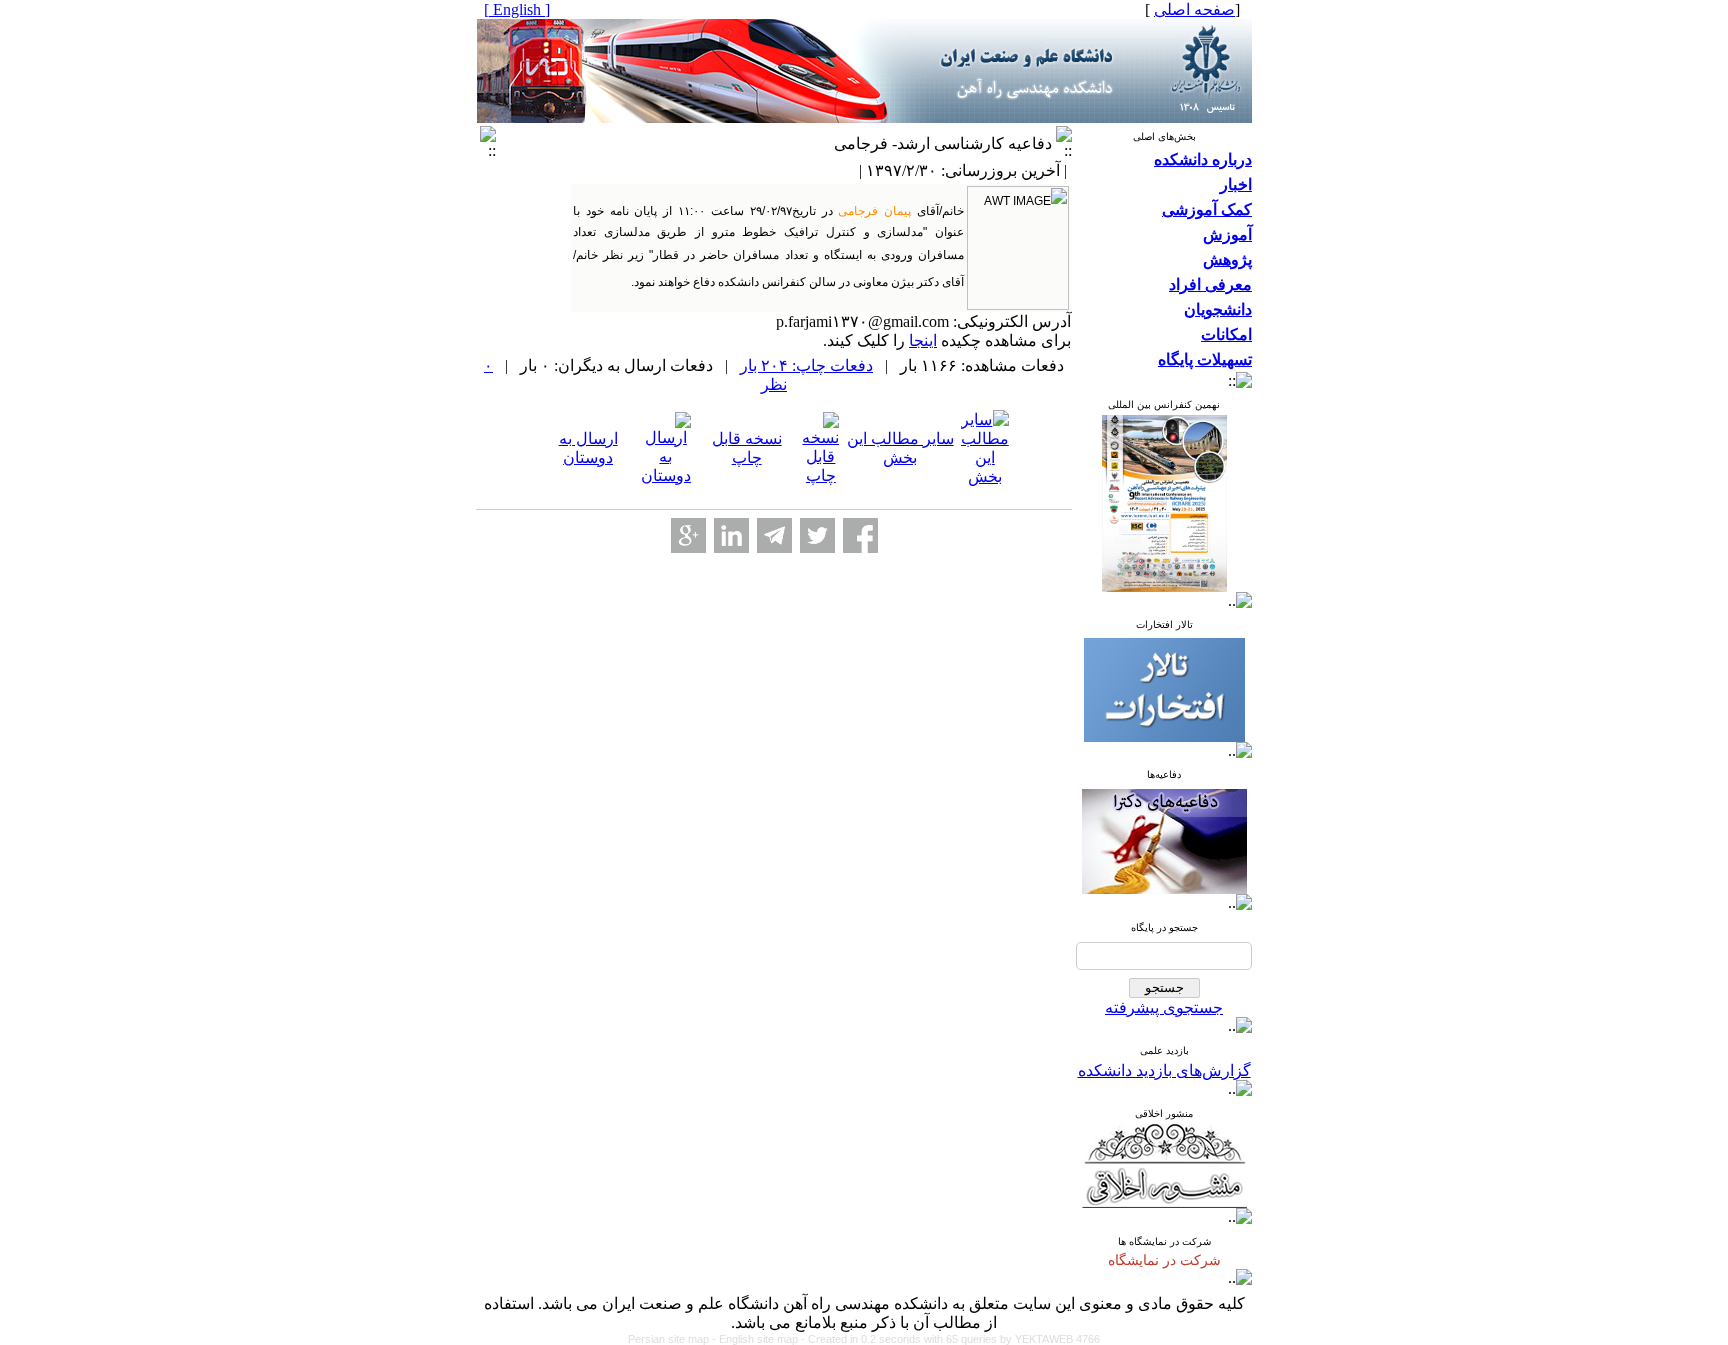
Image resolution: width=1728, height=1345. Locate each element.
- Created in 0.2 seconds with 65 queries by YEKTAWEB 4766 (950, 1339)
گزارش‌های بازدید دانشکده (1164, 1070)
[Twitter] (817, 535)
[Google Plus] (688, 535)
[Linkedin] (731, 535)
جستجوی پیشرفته (1164, 1007)
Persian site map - (673, 1339)
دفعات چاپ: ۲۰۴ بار (806, 365)
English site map (760, 1339)
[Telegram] (774, 535)
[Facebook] (860, 535)
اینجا (923, 340)
